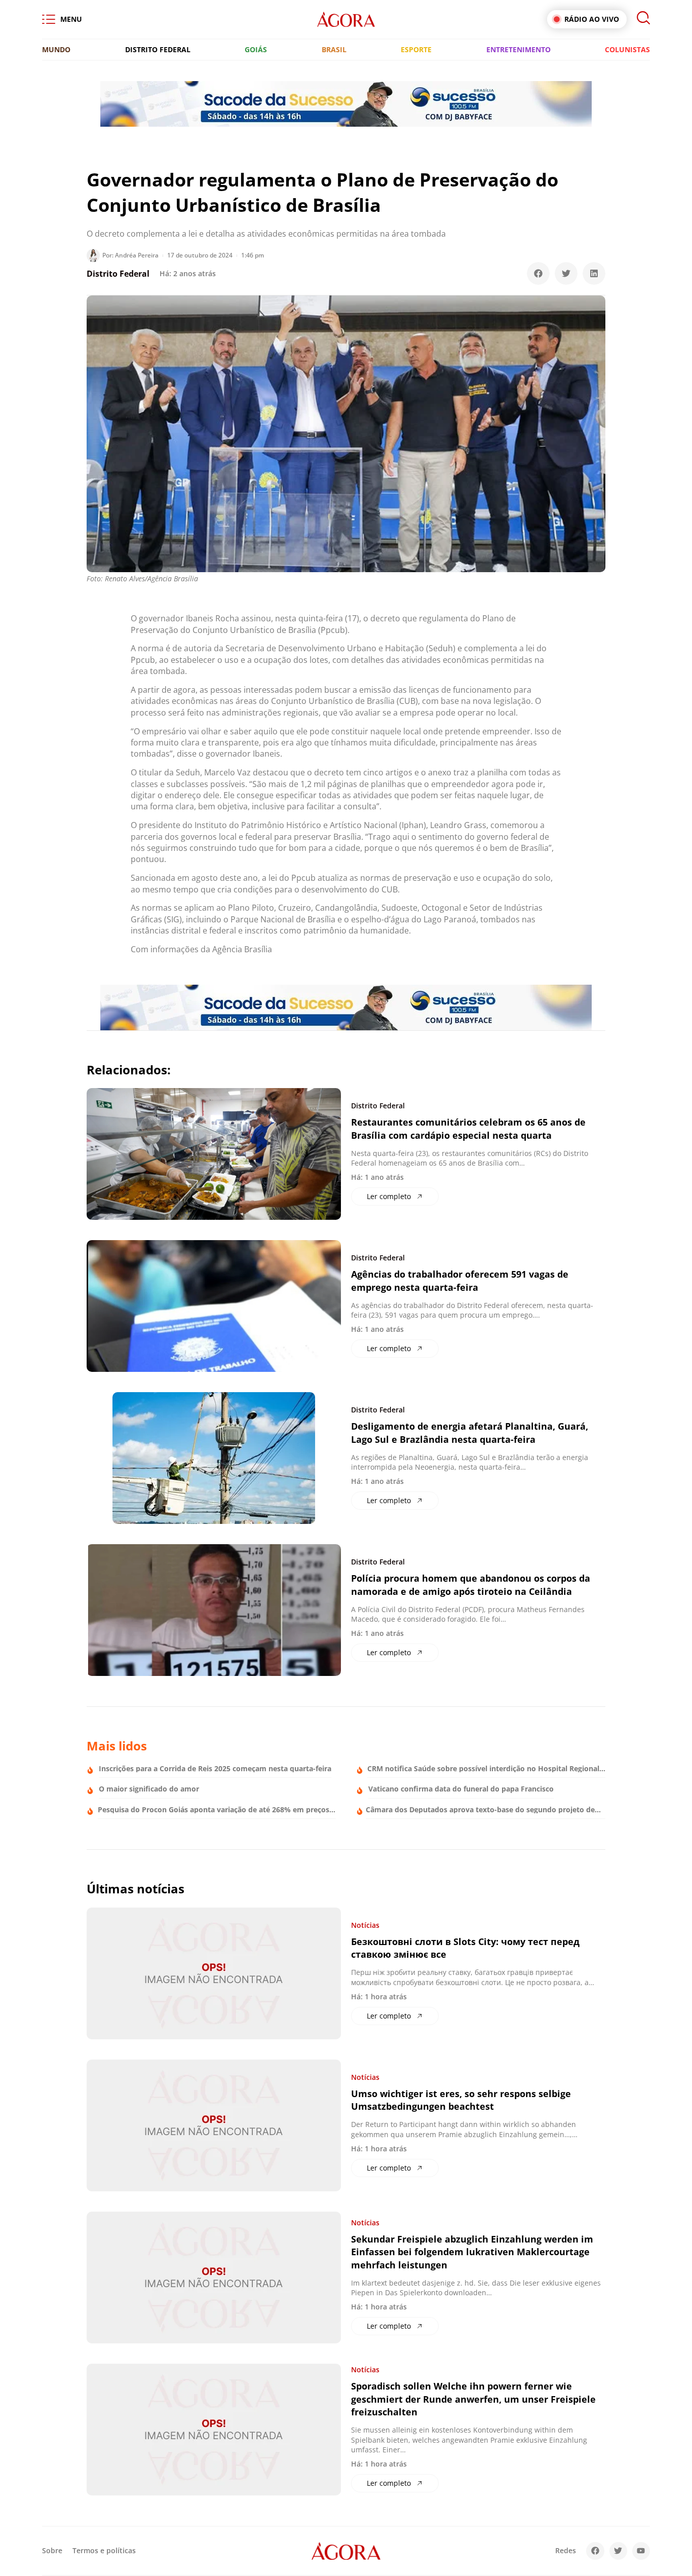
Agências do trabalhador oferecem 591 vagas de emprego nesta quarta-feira (460, 1280)
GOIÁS (256, 49)
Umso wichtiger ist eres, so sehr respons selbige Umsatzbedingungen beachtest (461, 2100)
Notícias (365, 1925)
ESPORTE (416, 49)
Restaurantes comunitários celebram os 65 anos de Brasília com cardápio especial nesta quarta (468, 1128)
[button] (538, 273)
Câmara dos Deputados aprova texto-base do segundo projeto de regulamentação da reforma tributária (480, 1813)
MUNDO (56, 49)
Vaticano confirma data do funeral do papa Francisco (461, 1789)
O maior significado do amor (149, 1789)
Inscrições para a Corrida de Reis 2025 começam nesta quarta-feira (215, 1768)
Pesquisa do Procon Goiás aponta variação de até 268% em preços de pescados (214, 1813)
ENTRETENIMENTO (518, 49)
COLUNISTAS (627, 49)
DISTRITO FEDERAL (158, 49)
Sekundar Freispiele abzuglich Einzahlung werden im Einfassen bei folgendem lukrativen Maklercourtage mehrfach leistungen (472, 2252)
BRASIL (334, 49)
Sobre (52, 2550)
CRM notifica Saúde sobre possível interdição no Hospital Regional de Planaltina (483, 1772)
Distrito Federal (118, 274)
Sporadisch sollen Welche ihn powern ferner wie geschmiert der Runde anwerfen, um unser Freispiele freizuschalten (473, 2399)
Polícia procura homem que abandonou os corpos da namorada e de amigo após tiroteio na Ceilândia (471, 1584)
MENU (71, 19)
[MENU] (49, 19)
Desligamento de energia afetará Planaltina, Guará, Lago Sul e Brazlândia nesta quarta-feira (470, 1432)
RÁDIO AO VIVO (592, 19)
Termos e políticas (104, 2550)
